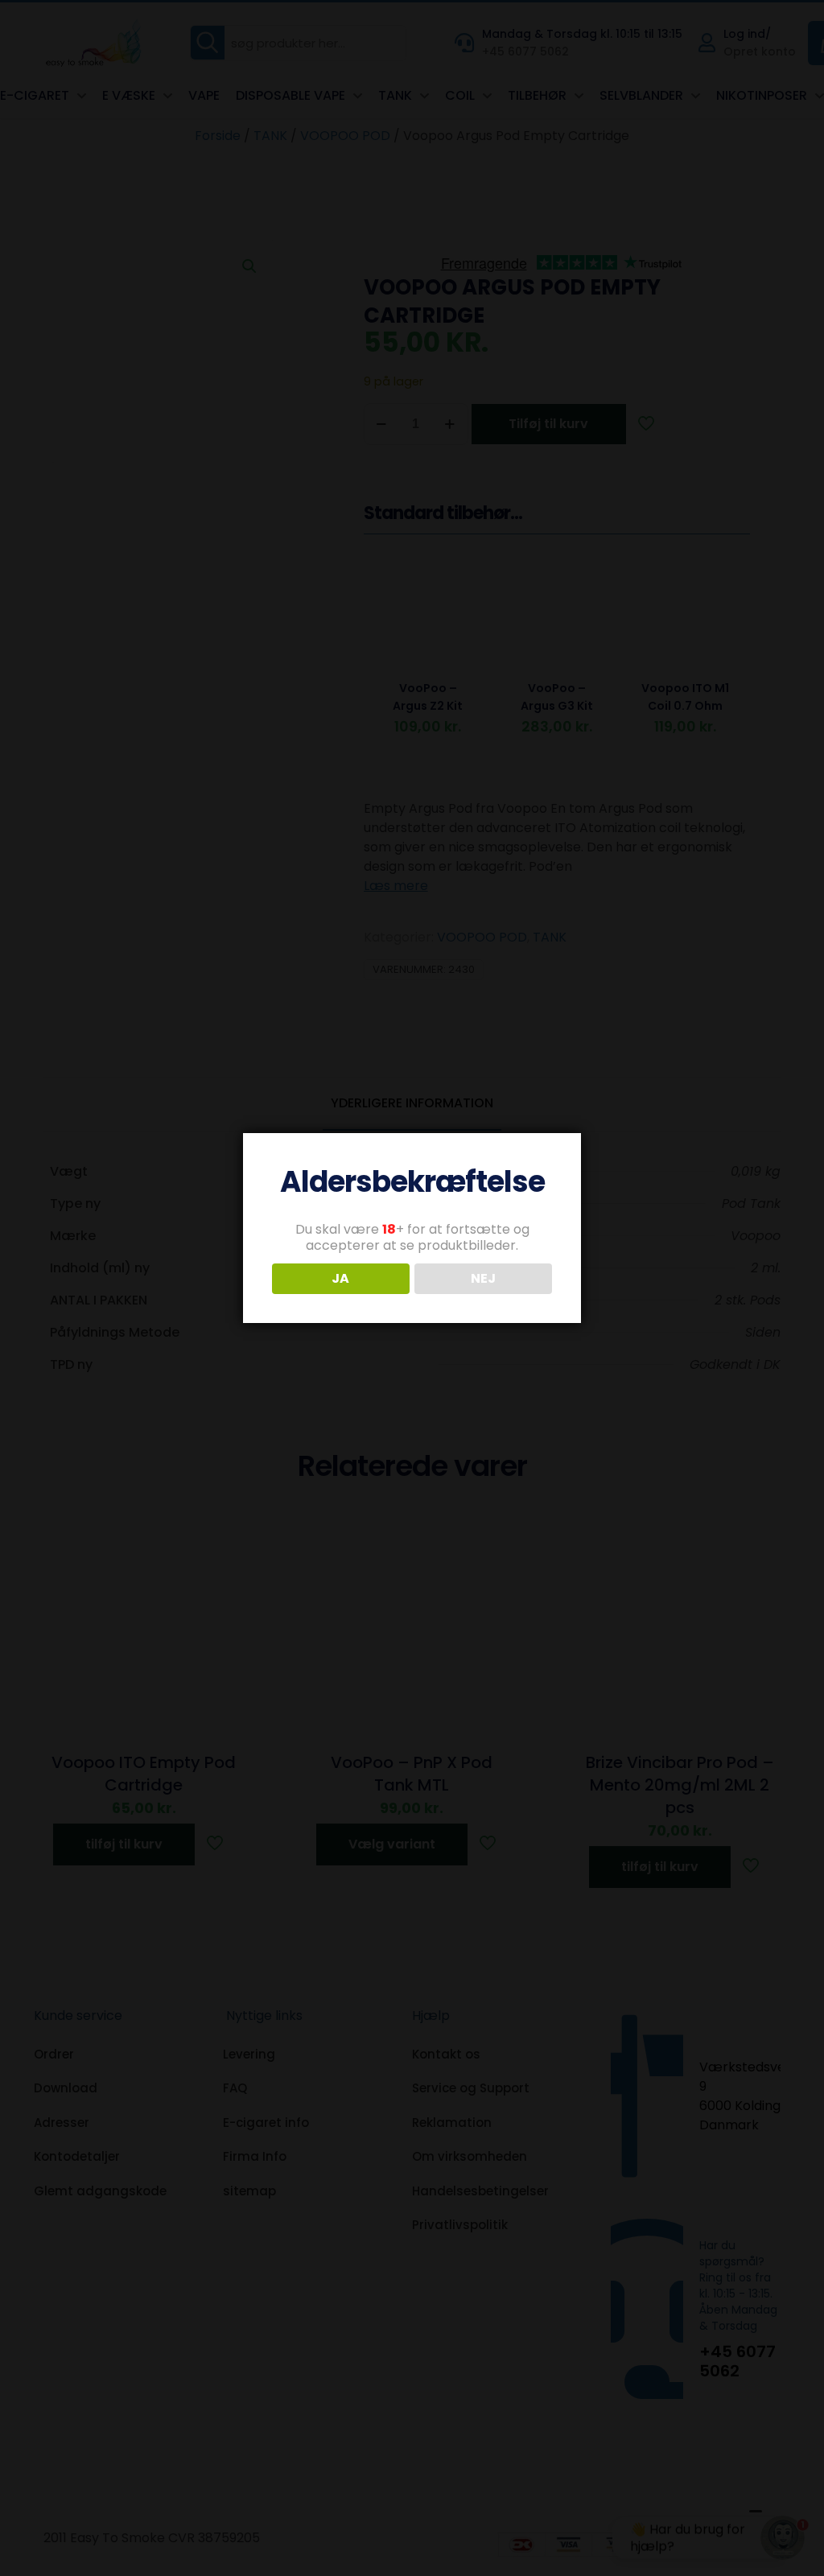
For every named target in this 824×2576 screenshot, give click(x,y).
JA (340, 1278)
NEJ (483, 1278)
